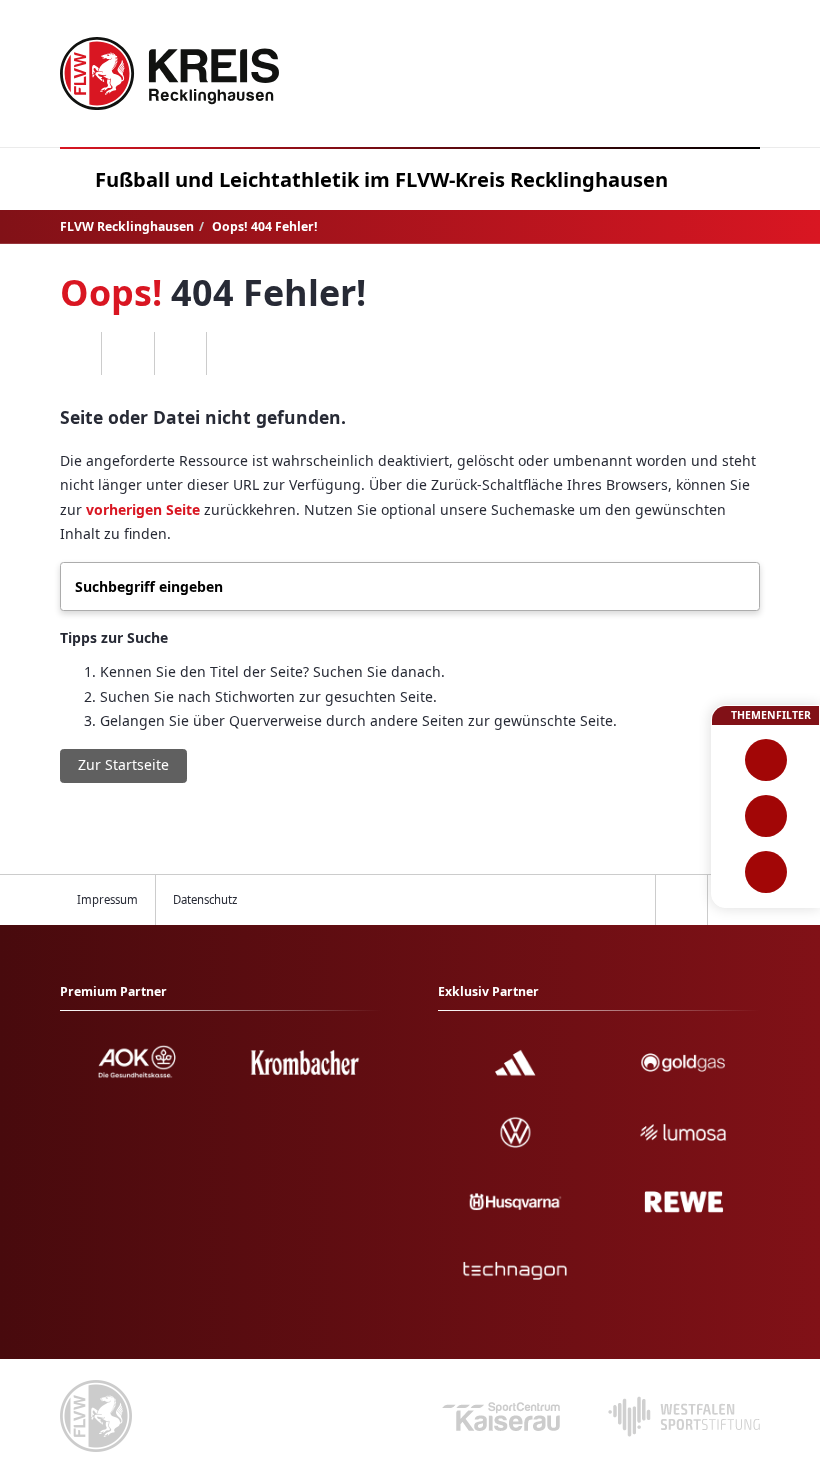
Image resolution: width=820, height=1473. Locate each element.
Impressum (107, 899)
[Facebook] (127, 354)
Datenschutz (205, 899)
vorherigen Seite (143, 509)
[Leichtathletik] (765, 816)
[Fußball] (765, 760)
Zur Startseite (123, 764)
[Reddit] (232, 354)
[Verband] (765, 872)
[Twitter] (180, 354)
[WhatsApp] (75, 354)
